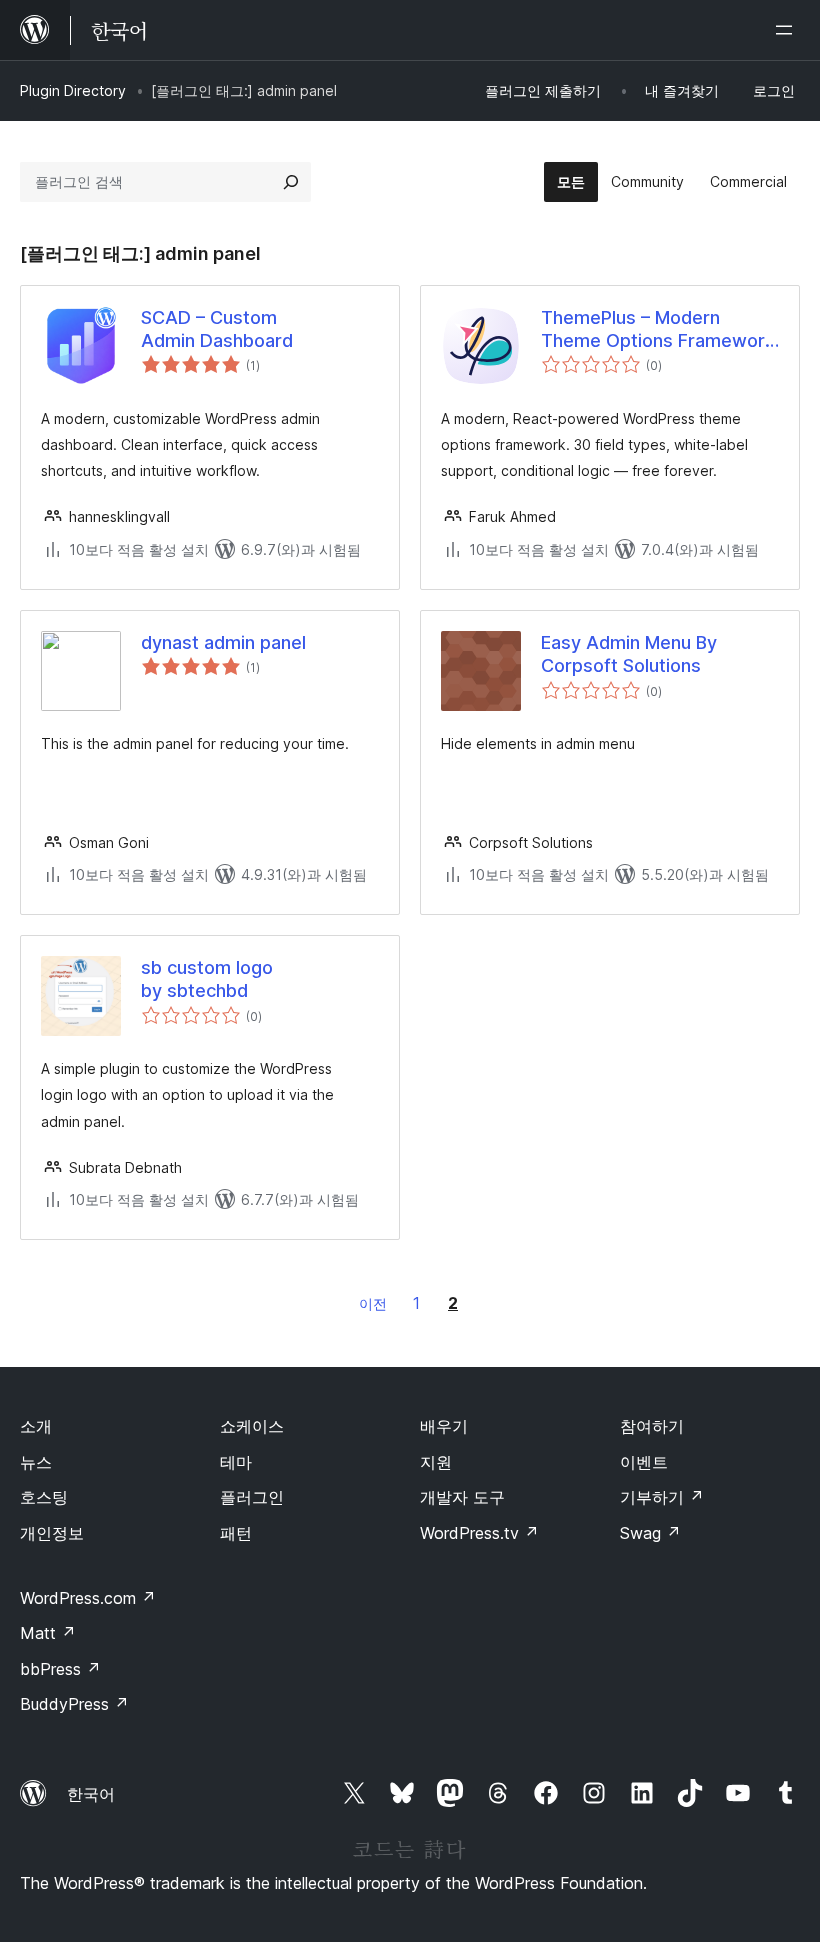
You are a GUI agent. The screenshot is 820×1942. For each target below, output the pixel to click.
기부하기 (662, 1497)
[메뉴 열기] (788, 30)
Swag (650, 1533)
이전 (373, 1303)
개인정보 (52, 1533)
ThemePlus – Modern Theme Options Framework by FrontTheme (658, 330)
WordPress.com (88, 1598)
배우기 (444, 1426)
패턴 (236, 1533)
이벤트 (644, 1462)
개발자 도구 (462, 1497)
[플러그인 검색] (291, 182)
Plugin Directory (73, 90)
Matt (48, 1633)
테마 (236, 1462)
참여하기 (652, 1426)
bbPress (60, 1669)
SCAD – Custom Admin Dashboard (217, 329)
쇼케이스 (252, 1426)
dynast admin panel (223, 642)
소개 (36, 1426)
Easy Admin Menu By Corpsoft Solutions (629, 654)
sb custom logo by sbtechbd (207, 979)
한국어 (91, 1794)
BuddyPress (74, 1704)
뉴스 (36, 1462)
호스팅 (44, 1497)
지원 (436, 1462)
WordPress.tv (479, 1533)
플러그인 (252, 1497)
